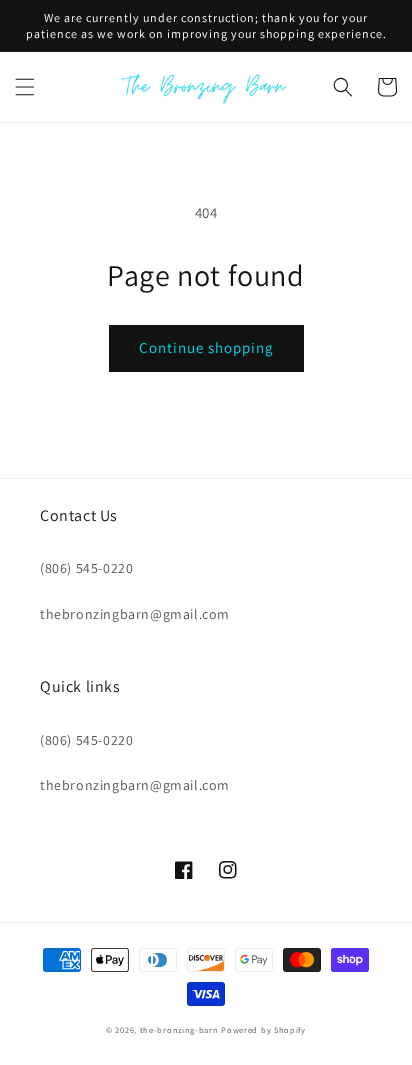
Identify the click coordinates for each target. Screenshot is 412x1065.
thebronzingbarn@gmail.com (135, 614)
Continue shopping (206, 347)
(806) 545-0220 (86, 568)
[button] (25, 87)
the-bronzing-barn (179, 1029)
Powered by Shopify (263, 1029)
